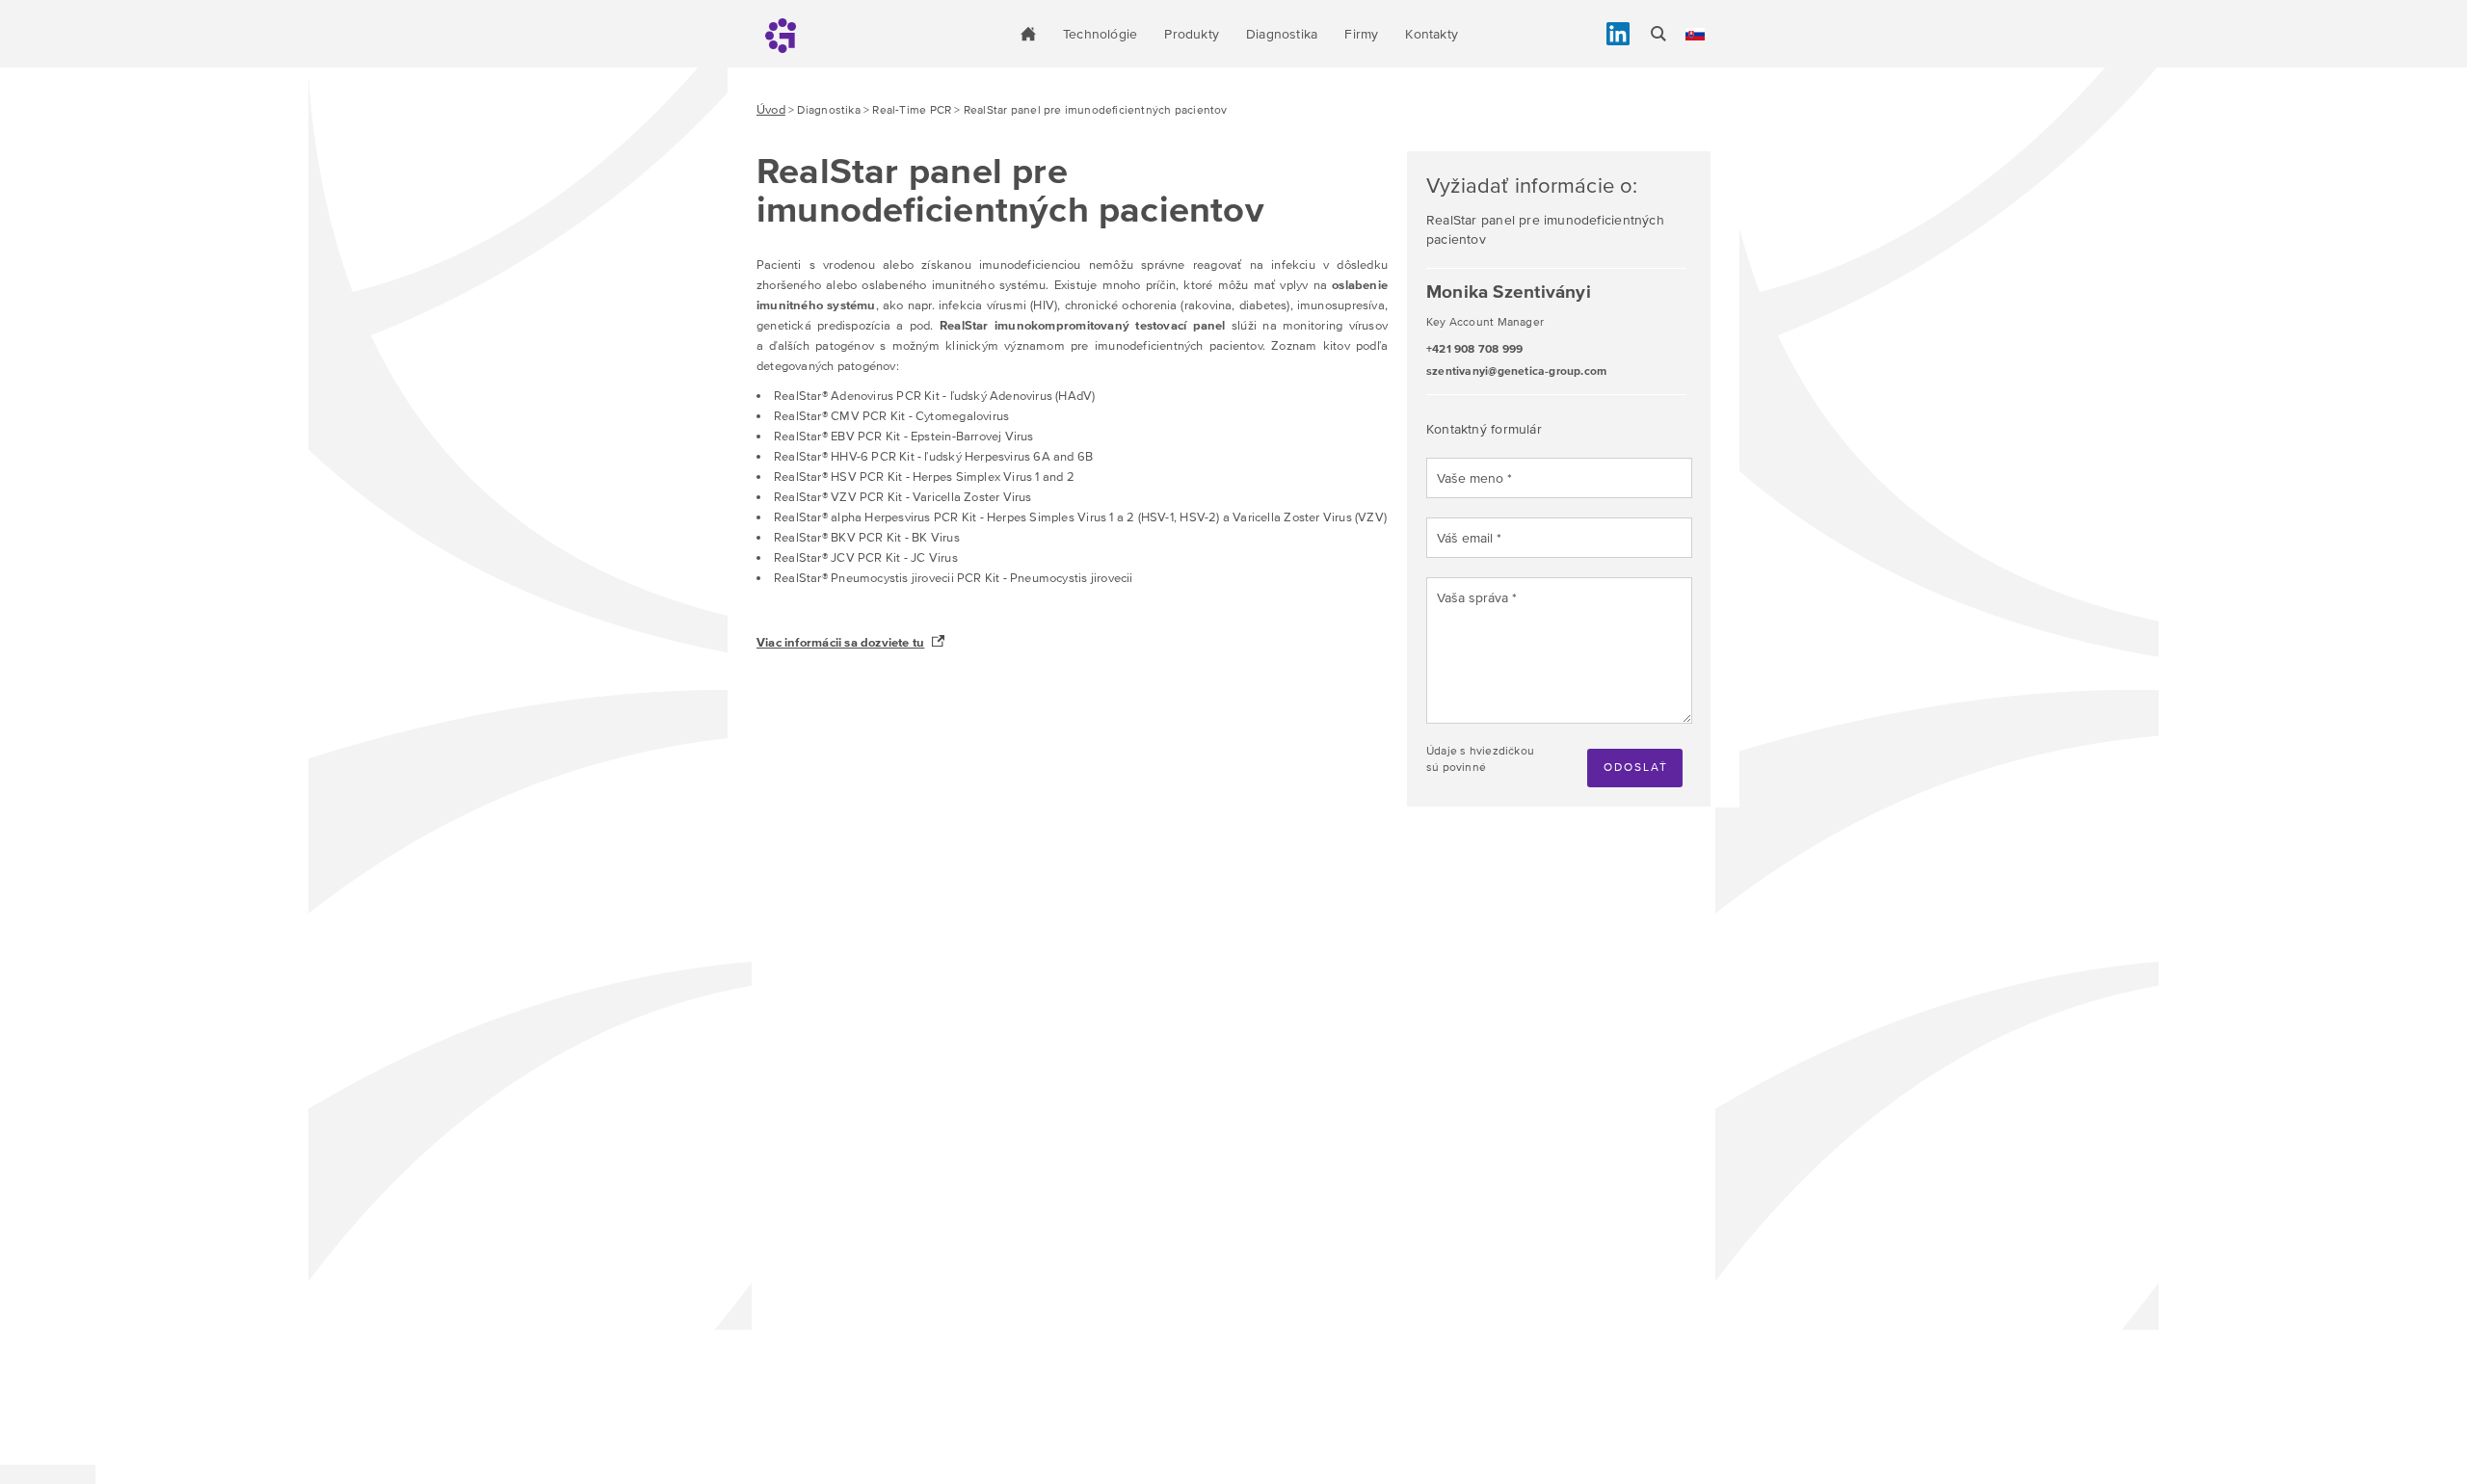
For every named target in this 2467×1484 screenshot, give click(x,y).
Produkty (1192, 34)
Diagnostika (1282, 34)
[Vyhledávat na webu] (1658, 34)
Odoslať (1636, 767)
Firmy (1361, 34)
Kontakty (1432, 34)
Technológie (1100, 34)
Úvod (771, 109)
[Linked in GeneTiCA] (1618, 34)
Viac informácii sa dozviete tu (840, 642)
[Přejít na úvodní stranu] (1028, 34)
